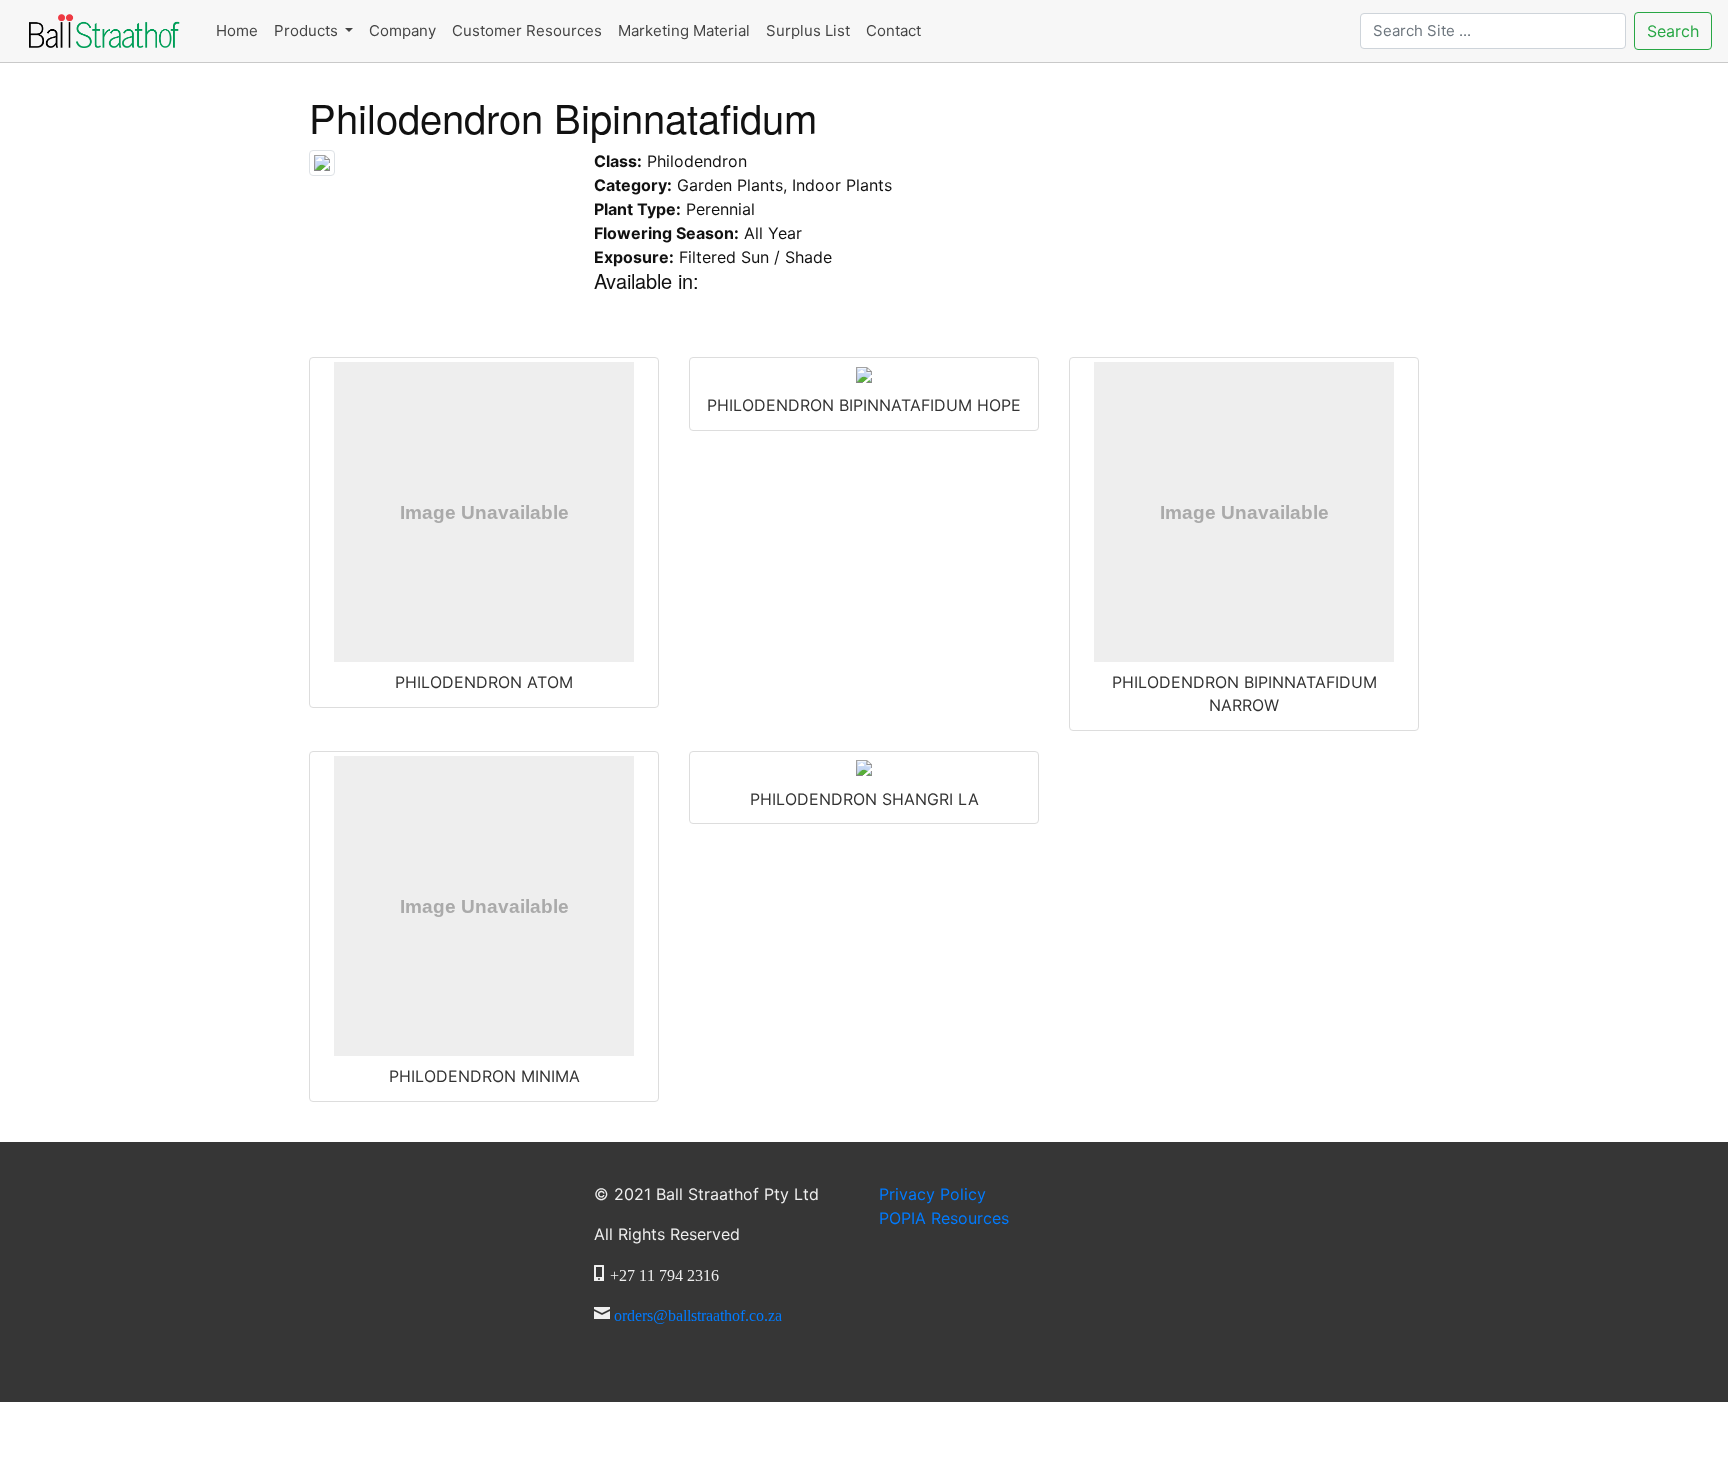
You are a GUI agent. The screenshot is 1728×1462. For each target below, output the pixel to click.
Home (237, 30)
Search (1673, 31)
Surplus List (808, 30)
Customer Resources (527, 30)
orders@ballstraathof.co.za (698, 1313)
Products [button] (308, 30)
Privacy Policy (932, 1194)
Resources (944, 1218)
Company (402, 30)
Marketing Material (684, 30)
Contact (893, 30)
